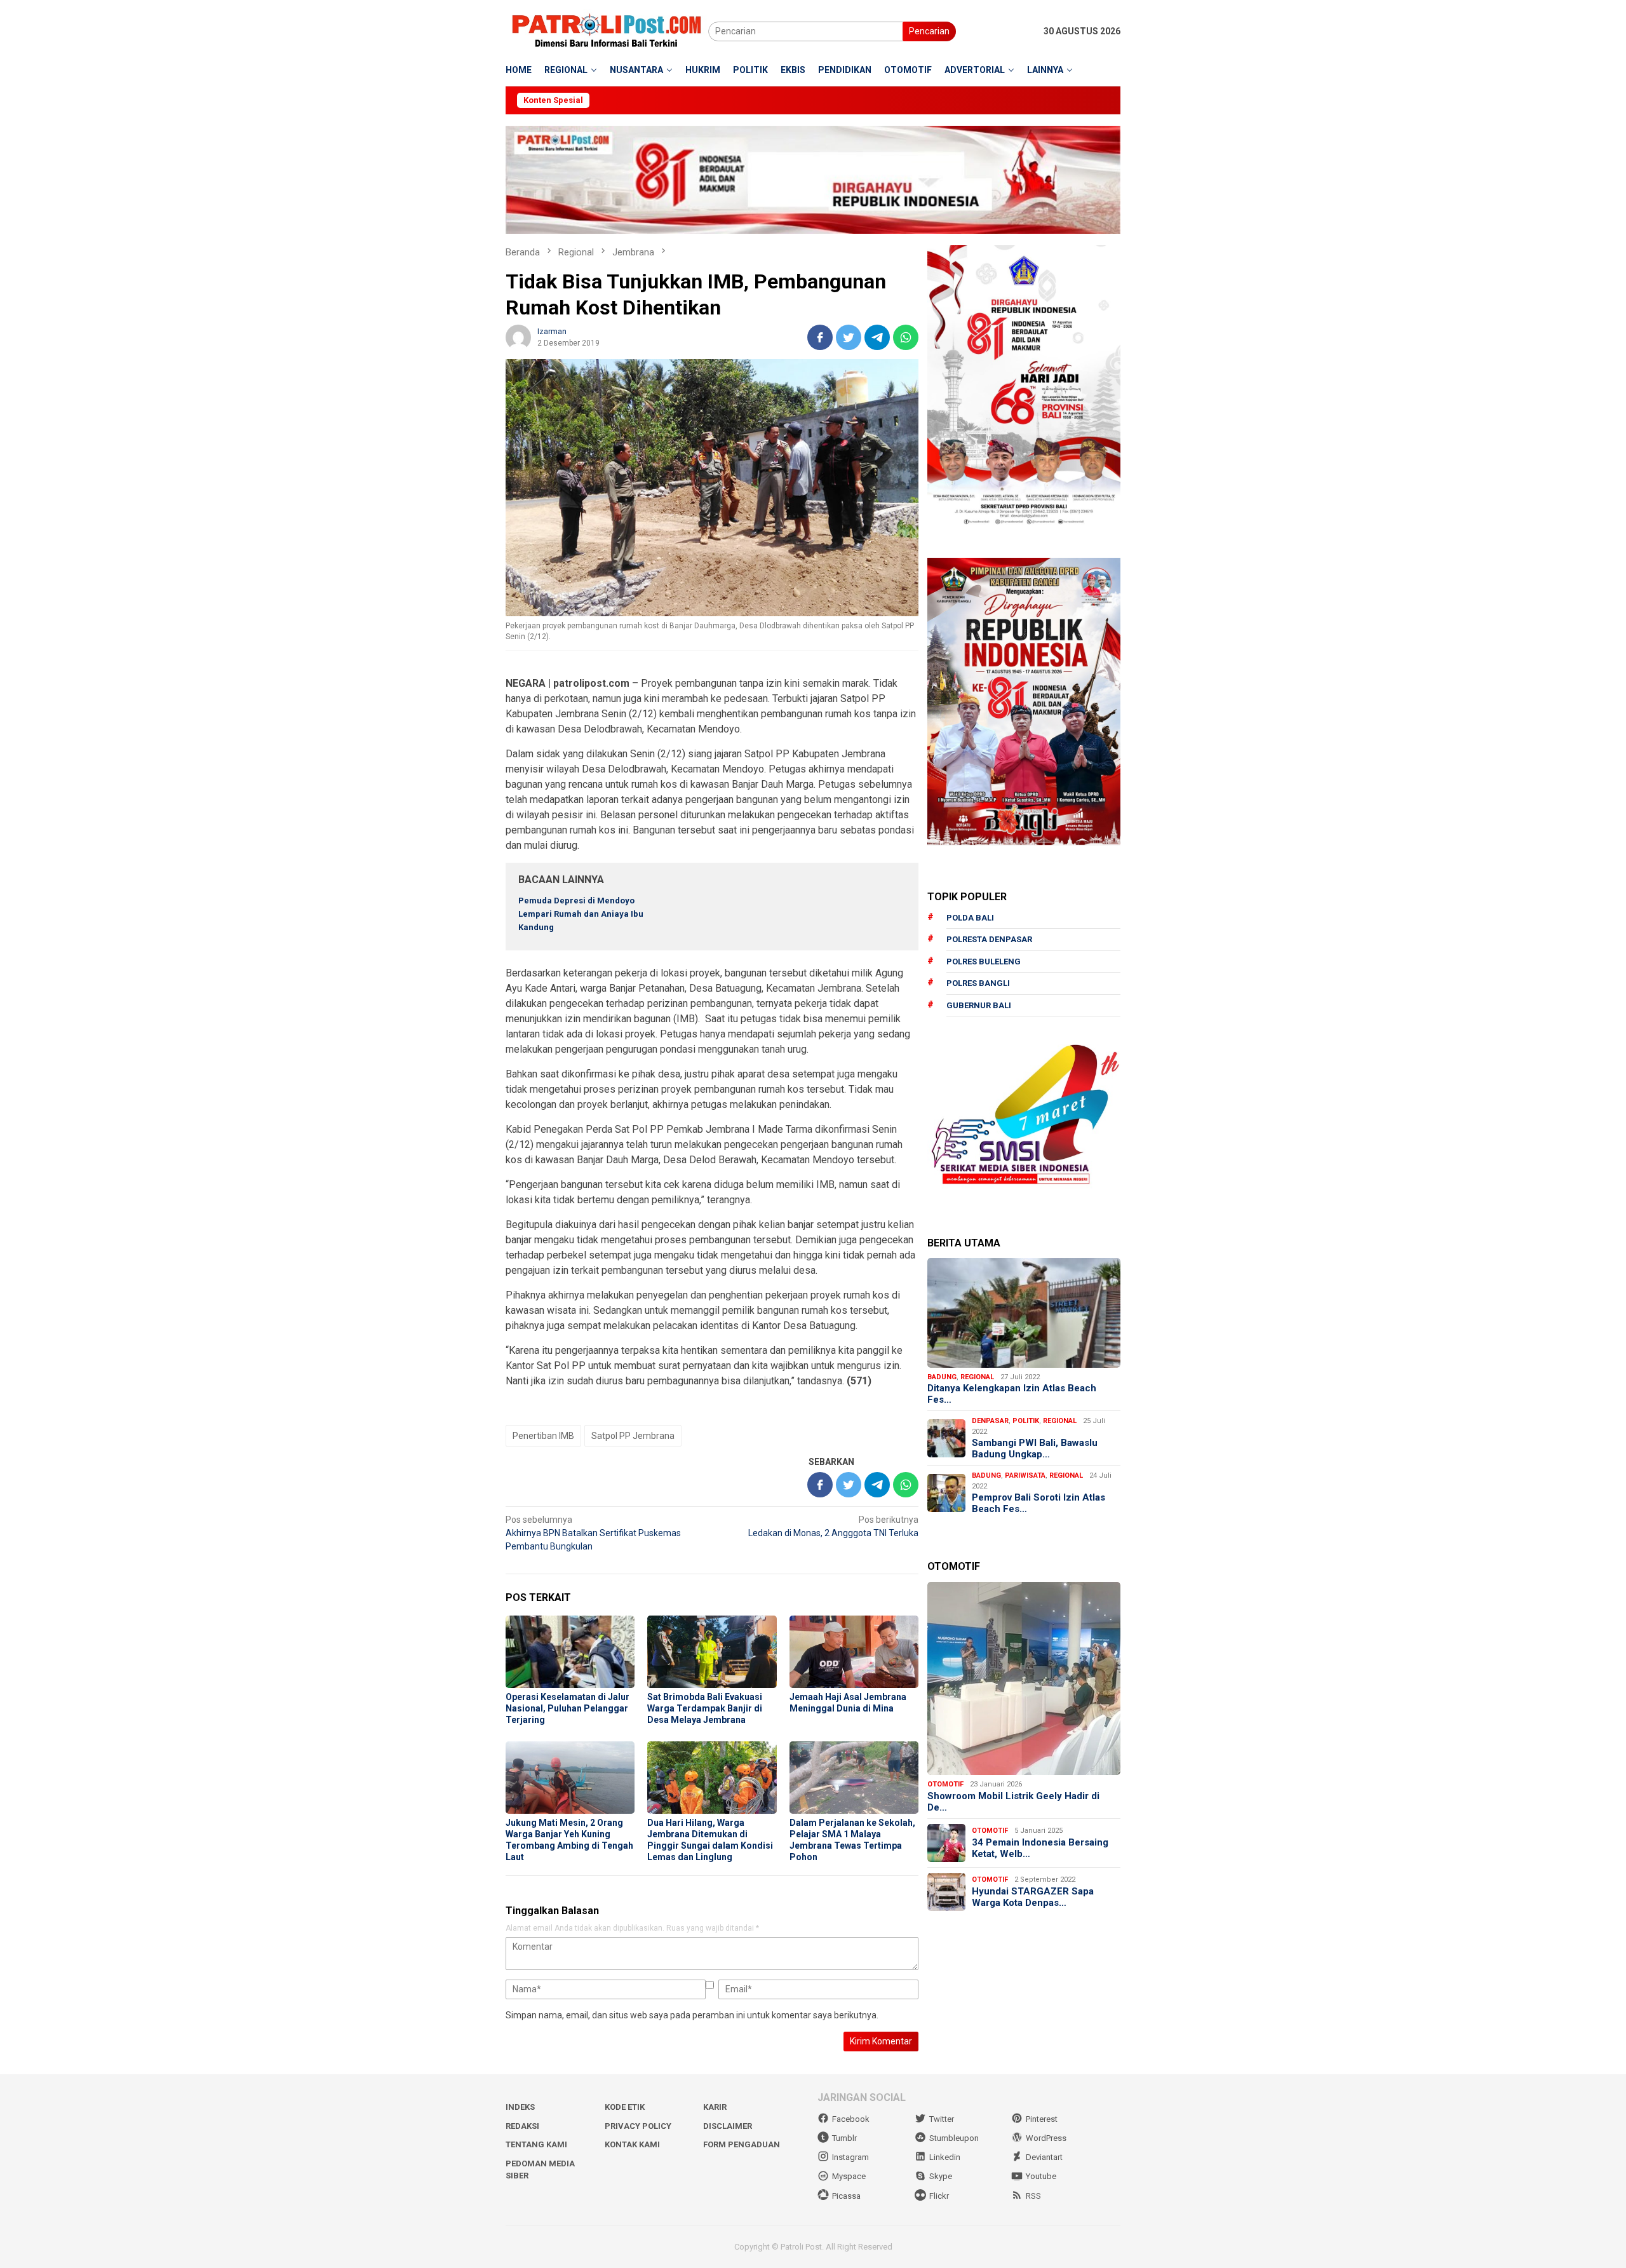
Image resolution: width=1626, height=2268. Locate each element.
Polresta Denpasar (989, 939)
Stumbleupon (954, 2138)
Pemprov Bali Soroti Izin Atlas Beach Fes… (1038, 1503)
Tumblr (844, 2138)
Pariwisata (1025, 1475)
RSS (1033, 2196)
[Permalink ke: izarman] (518, 337)
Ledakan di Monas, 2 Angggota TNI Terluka (833, 1526)
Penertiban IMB (543, 1436)
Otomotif (945, 1784)
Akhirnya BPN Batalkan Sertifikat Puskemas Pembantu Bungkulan (593, 1533)
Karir (715, 2107)
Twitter (942, 2119)
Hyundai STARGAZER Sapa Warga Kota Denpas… (1033, 1897)
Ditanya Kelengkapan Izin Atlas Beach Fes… (1012, 1394)
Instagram (850, 2157)
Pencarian (929, 31)
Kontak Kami (632, 2144)
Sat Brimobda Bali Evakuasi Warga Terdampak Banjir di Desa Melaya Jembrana (705, 1708)
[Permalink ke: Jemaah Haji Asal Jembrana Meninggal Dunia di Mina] (854, 1652)
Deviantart (1044, 2157)
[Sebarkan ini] (820, 337)
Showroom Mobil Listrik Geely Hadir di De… (1013, 1802)
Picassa (846, 2196)
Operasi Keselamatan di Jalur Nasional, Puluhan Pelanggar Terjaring (568, 1708)
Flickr (939, 2196)
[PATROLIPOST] (607, 30)
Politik (1026, 1421)
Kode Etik (625, 2107)
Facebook (851, 2119)
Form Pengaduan (742, 2144)
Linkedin (945, 2157)
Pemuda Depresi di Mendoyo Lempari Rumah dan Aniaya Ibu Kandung (581, 914)
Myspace (849, 2176)
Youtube (1041, 2176)
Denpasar (990, 1421)
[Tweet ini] (849, 337)
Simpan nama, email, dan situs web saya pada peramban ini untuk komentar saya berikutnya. (692, 2015)
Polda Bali (970, 918)
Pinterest (1042, 2119)
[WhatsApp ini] (906, 337)
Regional (977, 1377)
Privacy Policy (638, 2126)
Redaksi (522, 2126)
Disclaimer (728, 2126)
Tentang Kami (536, 2144)
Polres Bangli (978, 983)
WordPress (1046, 2138)
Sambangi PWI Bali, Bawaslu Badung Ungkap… (1035, 1448)
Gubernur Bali (979, 1005)
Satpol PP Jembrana (633, 1436)
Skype (941, 2176)
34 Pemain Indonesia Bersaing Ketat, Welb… (1040, 1848)
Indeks (520, 2107)
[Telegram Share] (877, 337)
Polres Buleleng (984, 962)
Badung (942, 1377)
